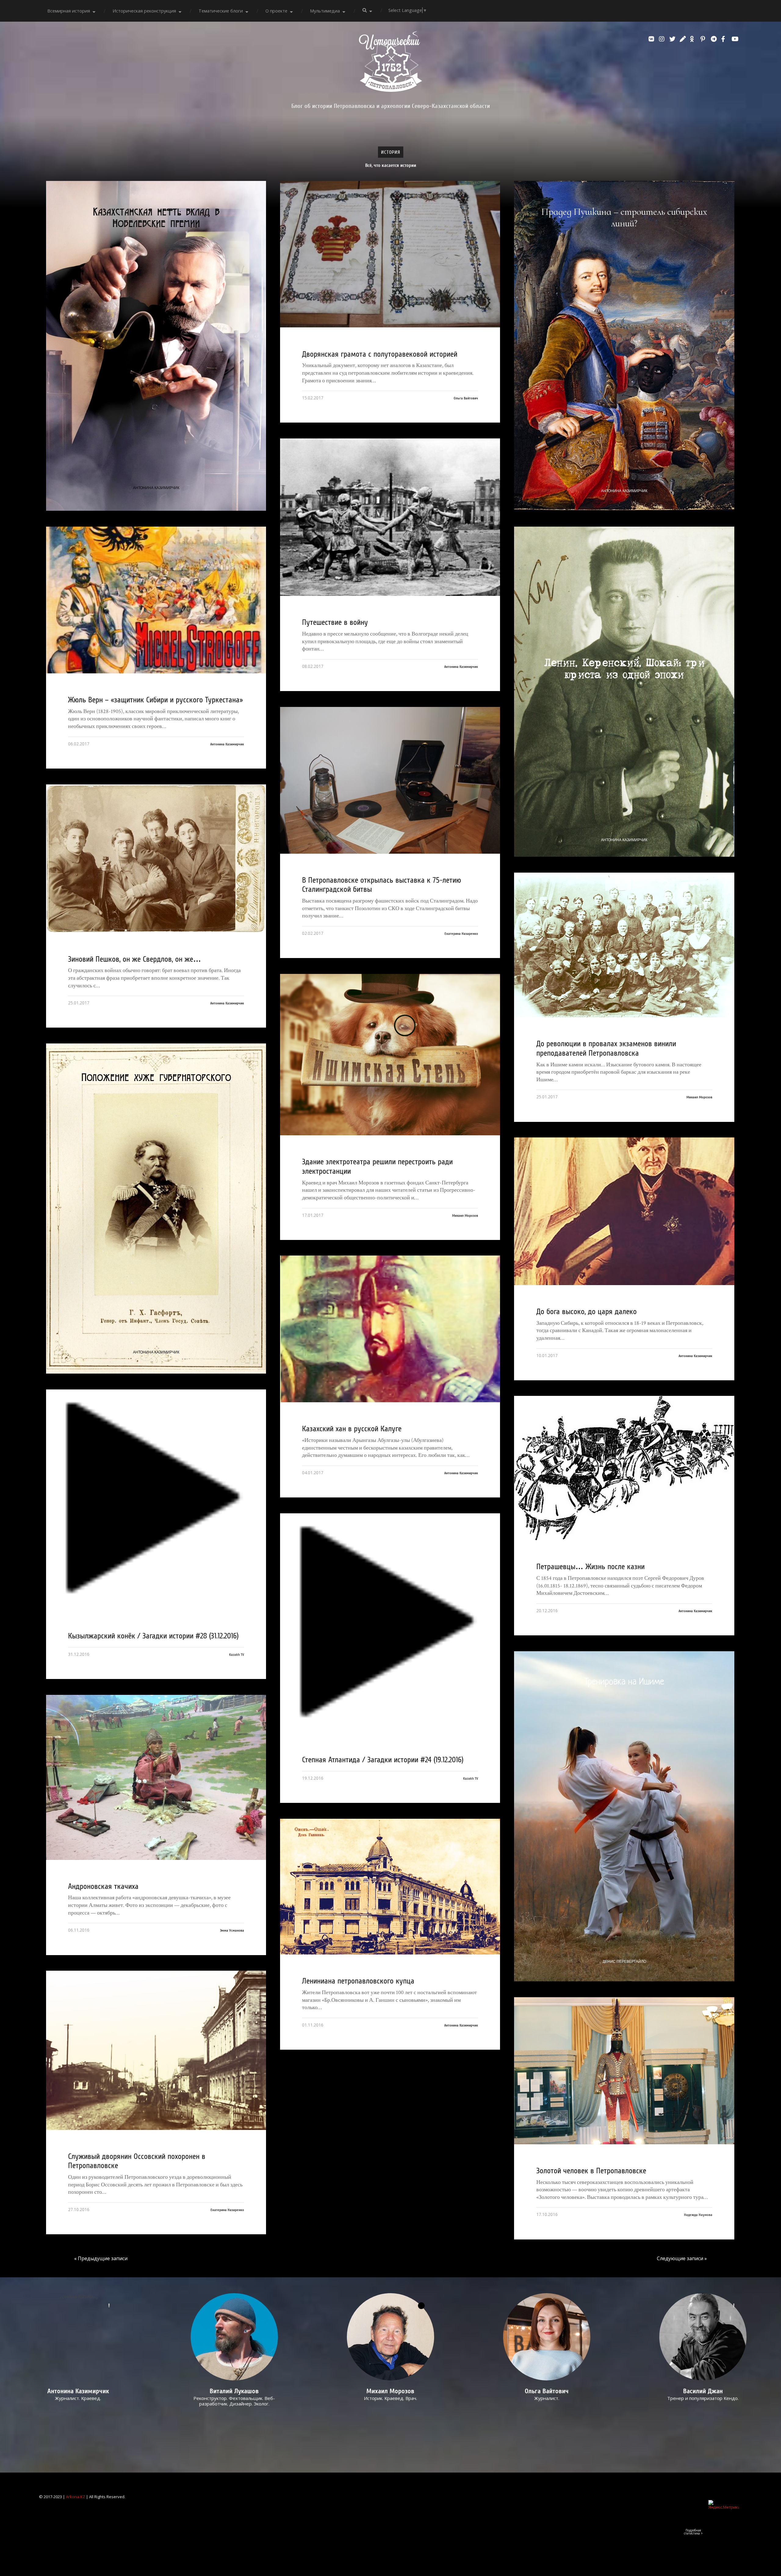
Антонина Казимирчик (156, 488)
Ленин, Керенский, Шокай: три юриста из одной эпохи (624, 669)
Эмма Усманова (232, 1930)
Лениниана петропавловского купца (358, 1981)
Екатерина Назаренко (461, 934)
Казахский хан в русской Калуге (352, 1429)
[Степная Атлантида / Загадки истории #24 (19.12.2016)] (390, 1623)
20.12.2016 (547, 1610)
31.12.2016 (79, 1654)
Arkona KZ (76, 2497)
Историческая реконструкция (144, 11)
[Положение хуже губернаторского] (156, 1209)
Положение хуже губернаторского (156, 1077)
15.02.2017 (313, 398)
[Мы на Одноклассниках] (694, 39)
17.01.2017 (313, 1215)
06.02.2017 (79, 744)
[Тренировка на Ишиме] (624, 1816)
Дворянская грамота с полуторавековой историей (380, 354)
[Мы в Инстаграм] (663, 39)
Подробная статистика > (693, 2532)
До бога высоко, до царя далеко (587, 1312)
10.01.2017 (547, 1355)
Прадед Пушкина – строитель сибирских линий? (624, 218)
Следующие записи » (682, 2258)
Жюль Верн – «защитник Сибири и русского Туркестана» (155, 700)
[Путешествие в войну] (390, 517)
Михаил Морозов (699, 1097)
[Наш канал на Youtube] (735, 39)
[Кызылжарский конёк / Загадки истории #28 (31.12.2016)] (156, 1499)
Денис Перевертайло (624, 1962)
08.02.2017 (313, 666)
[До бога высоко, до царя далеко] (624, 1211)
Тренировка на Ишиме (624, 1682)
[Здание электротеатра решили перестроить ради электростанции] (390, 1055)
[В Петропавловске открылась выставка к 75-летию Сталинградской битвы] (390, 780)
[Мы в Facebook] (725, 39)
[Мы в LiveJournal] (683, 39)
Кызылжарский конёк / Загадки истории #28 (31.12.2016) (153, 1636)
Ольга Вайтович (466, 398)
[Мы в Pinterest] (704, 39)
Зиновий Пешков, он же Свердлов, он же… (135, 959)
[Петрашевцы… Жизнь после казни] (624, 1468)
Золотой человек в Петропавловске (591, 2171)
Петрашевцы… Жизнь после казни (590, 1567)
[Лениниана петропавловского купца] (390, 1887)
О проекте (276, 11)
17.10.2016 (547, 2214)
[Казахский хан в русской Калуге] (390, 1329)
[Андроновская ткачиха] (156, 1777)
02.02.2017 (313, 933)
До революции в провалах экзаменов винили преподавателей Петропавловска (606, 1048)
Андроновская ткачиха (103, 1886)
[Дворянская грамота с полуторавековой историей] (390, 254)
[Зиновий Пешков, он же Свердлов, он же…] (156, 859)
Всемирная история (69, 11)
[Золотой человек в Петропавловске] (624, 2071)
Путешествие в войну (335, 622)
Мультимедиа (325, 11)
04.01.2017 (313, 1473)
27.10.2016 (79, 2209)
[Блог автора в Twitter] (673, 39)
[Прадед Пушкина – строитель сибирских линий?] (624, 346)
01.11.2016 (313, 2025)
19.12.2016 (313, 1778)
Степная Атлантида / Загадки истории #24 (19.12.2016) (383, 1760)
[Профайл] (234, 2337)
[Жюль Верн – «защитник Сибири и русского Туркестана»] (156, 600)
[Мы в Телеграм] (714, 39)
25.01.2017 (79, 1003)
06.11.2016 (79, 1930)
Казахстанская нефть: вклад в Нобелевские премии (156, 218)
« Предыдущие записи (101, 2258)
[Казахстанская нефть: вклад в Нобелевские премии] (156, 346)
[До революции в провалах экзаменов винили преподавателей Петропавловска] (624, 945)
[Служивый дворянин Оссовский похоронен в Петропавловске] (156, 2050)
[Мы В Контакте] (652, 39)
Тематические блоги (221, 11)
